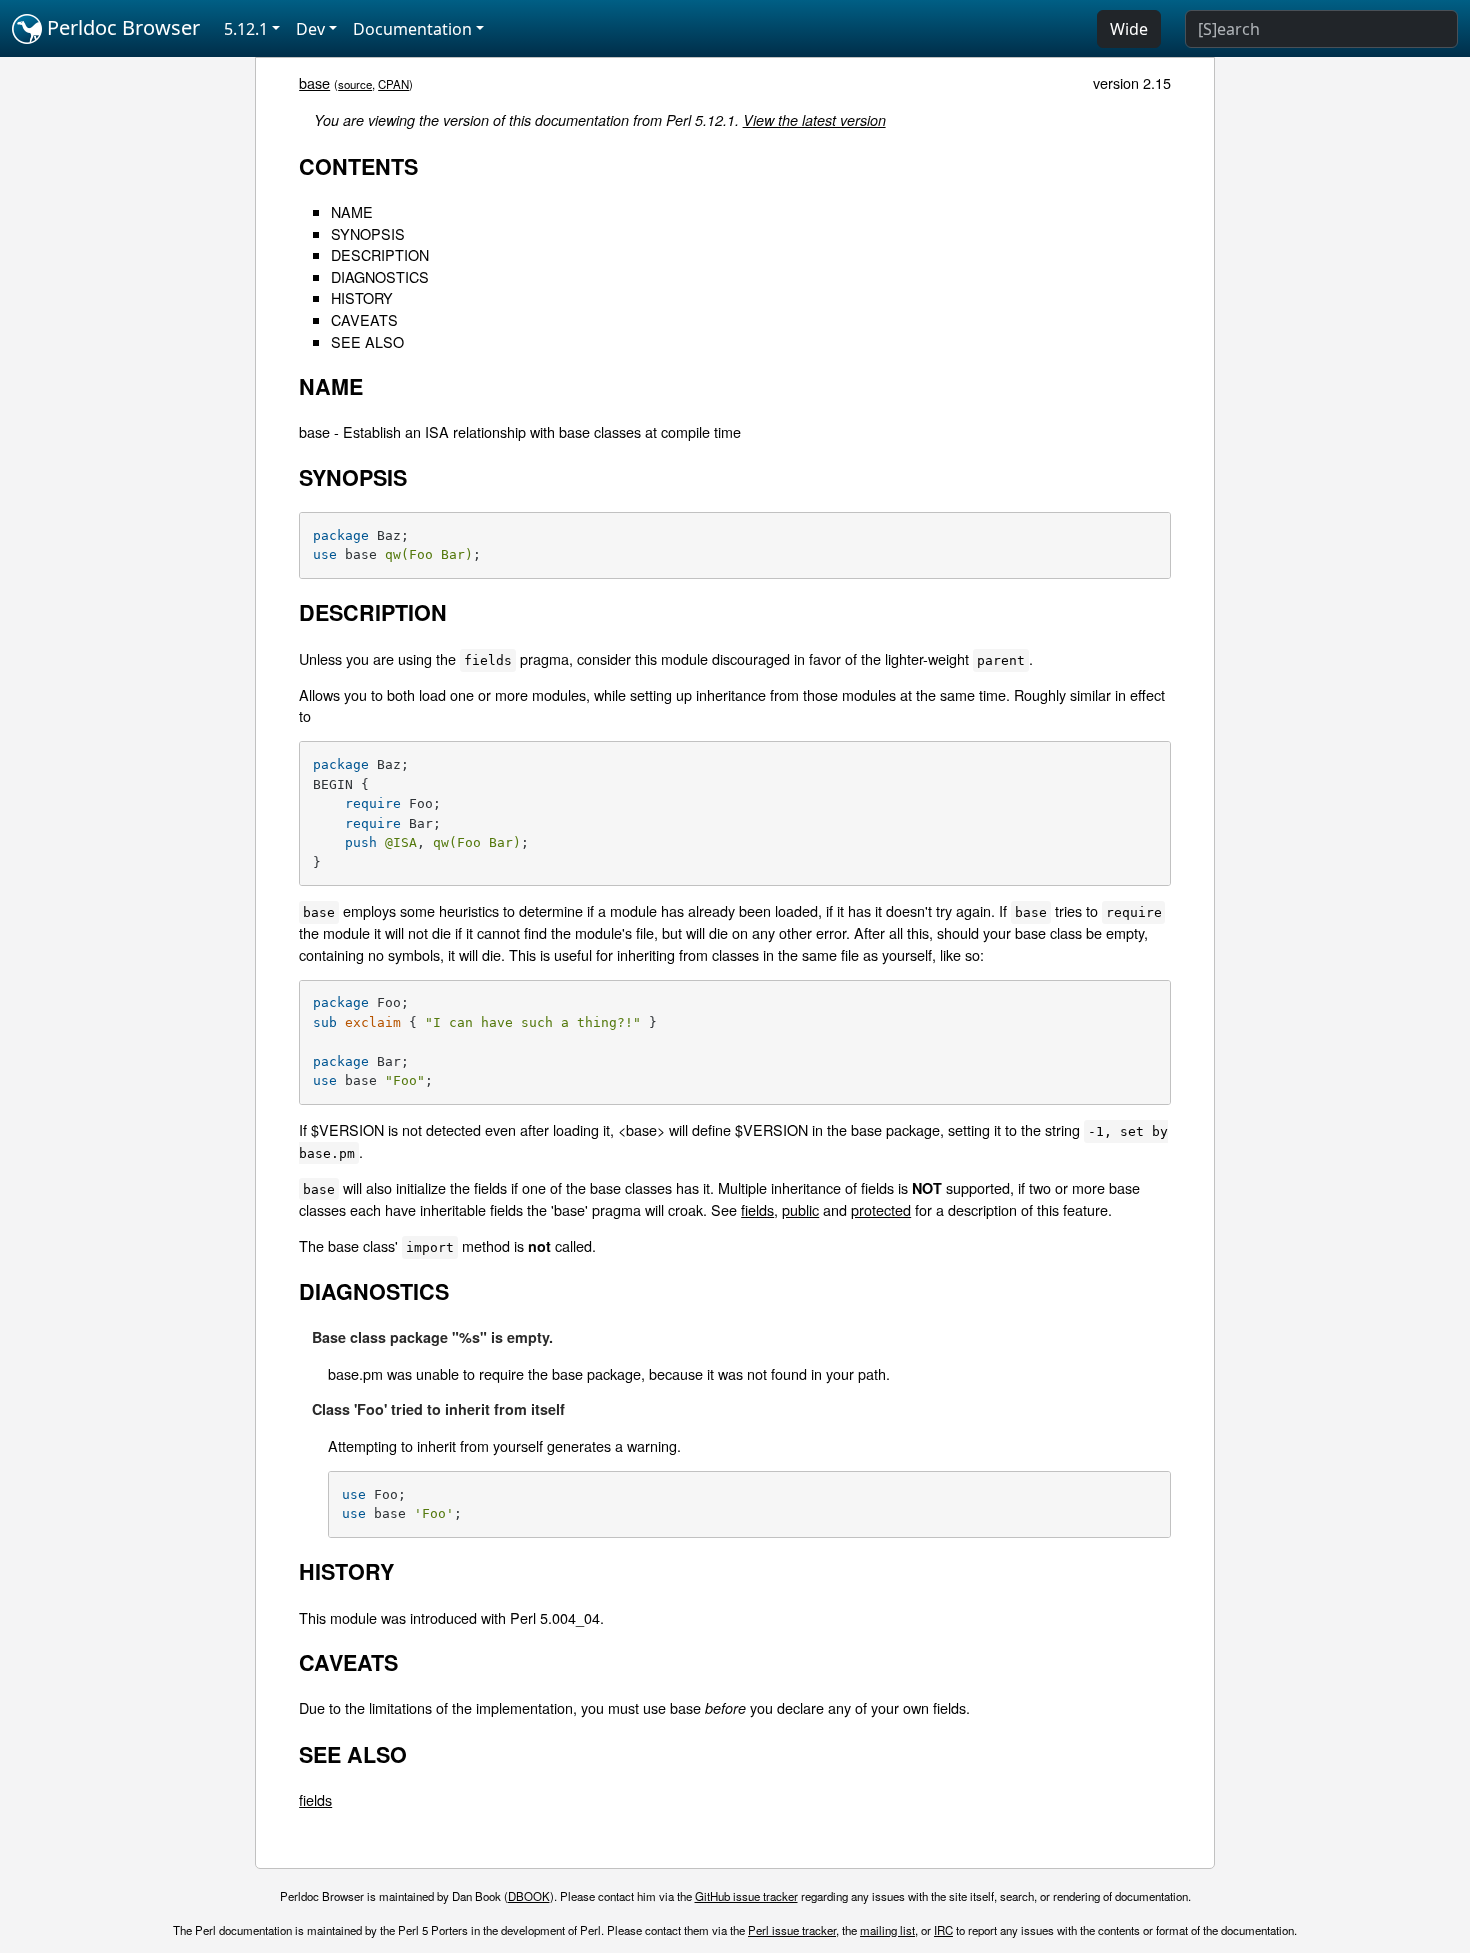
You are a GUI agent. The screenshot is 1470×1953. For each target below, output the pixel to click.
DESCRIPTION (380, 254)
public (800, 1209)
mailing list (887, 1930)
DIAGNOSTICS (380, 276)
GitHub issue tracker (746, 1896)
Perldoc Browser (121, 27)
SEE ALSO (367, 341)
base (314, 82)
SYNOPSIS (368, 233)
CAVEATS (364, 319)
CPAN (393, 84)
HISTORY (362, 297)
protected (881, 1209)
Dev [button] (310, 29)
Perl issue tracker (792, 1930)
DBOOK (529, 1896)
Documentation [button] (412, 29)
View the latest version (814, 120)
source (355, 84)
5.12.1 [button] (246, 29)
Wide (1129, 29)
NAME (352, 211)
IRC (943, 1930)
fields (757, 1209)
